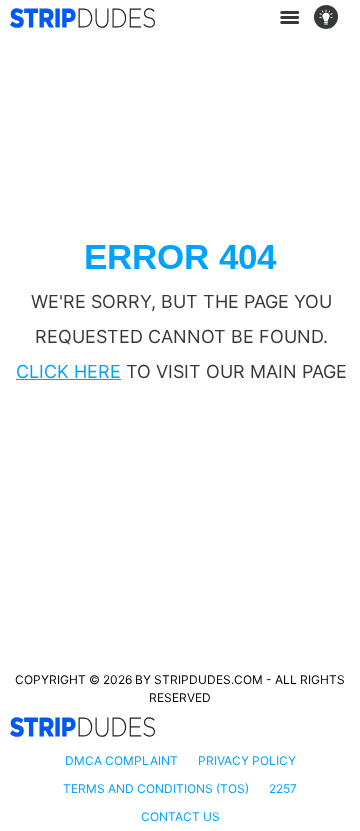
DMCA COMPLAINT (121, 760)
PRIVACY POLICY (247, 760)
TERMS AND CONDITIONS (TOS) (156, 788)
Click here (68, 371)
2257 (283, 788)
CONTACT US (180, 816)
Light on (332, 18)
